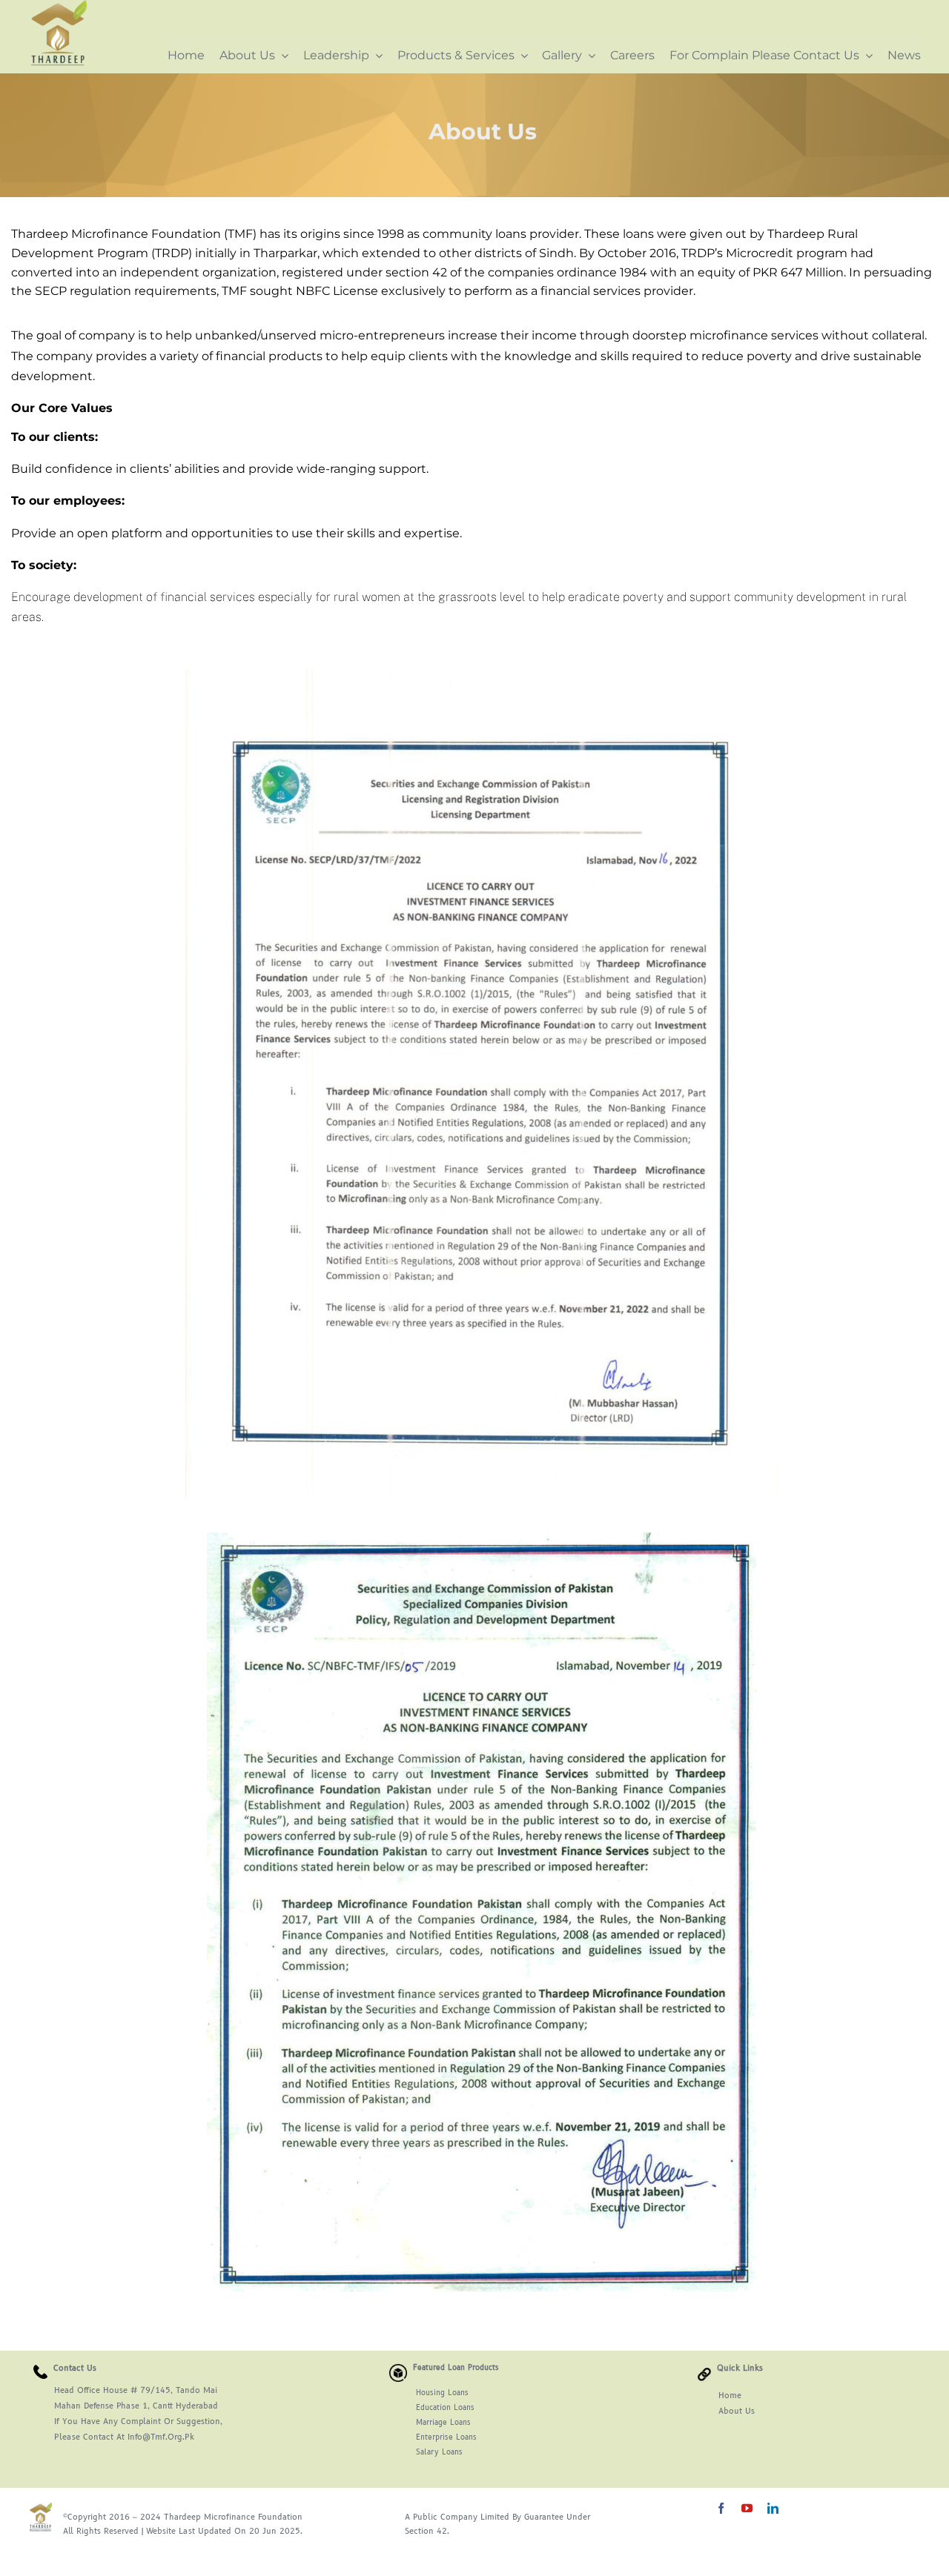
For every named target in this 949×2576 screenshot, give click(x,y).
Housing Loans (429, 2393)
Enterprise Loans (446, 2437)
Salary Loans (439, 2452)
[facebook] (721, 2508)
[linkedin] (773, 2508)
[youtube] (747, 2508)
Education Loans (432, 2408)
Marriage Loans (443, 2423)
